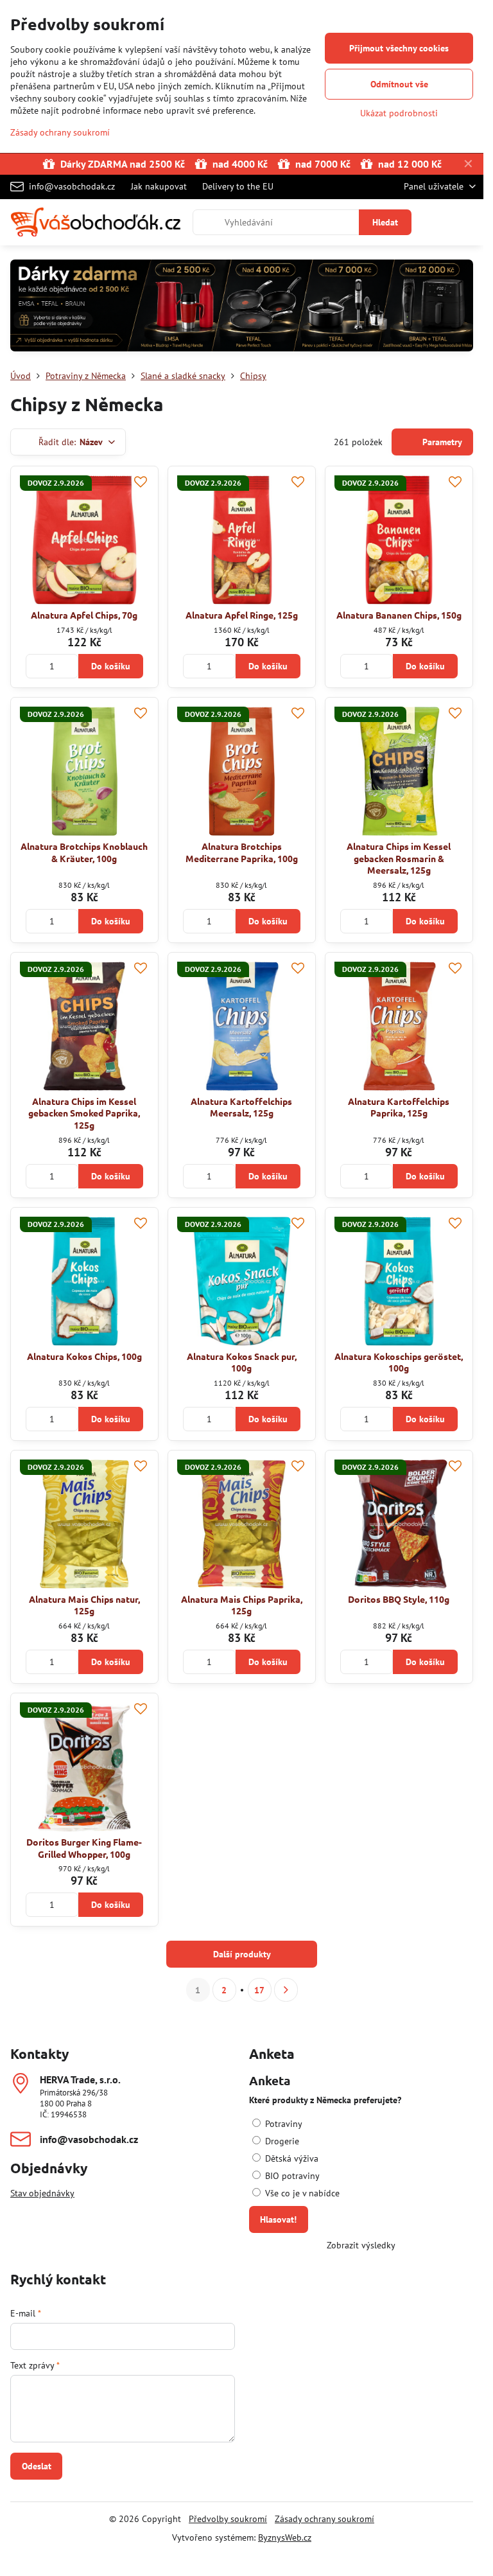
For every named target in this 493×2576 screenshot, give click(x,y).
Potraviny (282, 2124)
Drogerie (281, 2141)
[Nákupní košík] (437, 222)
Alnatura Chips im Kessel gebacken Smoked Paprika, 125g (84, 1113)
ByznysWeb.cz (285, 2537)
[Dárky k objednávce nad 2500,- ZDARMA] (242, 307)
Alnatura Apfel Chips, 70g (84, 615)
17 (259, 1990)
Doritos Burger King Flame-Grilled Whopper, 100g (84, 1848)
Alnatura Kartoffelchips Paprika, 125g (399, 1107)
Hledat (385, 222)
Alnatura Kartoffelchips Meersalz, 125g (241, 1107)
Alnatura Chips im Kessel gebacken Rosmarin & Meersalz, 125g (399, 858)
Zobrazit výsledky (361, 2245)
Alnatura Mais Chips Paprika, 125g (242, 1605)
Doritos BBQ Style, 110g (399, 1599)
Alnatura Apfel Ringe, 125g (242, 615)
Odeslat (37, 2466)
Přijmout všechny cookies (399, 48)
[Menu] (468, 222)
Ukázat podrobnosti (399, 113)
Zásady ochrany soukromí (324, 2519)
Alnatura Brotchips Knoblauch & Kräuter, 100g (84, 852)
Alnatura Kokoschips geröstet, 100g (399, 1362)
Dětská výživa (290, 2158)
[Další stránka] (286, 1990)
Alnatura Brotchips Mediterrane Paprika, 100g (242, 852)
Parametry (441, 442)
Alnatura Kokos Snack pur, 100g (242, 1362)
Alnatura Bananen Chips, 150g (399, 615)
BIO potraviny (291, 2176)
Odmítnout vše (399, 84)
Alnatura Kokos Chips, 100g (84, 1356)
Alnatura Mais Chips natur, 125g (84, 1605)
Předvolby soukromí (228, 2519)
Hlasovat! (278, 2219)
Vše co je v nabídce (301, 2193)
